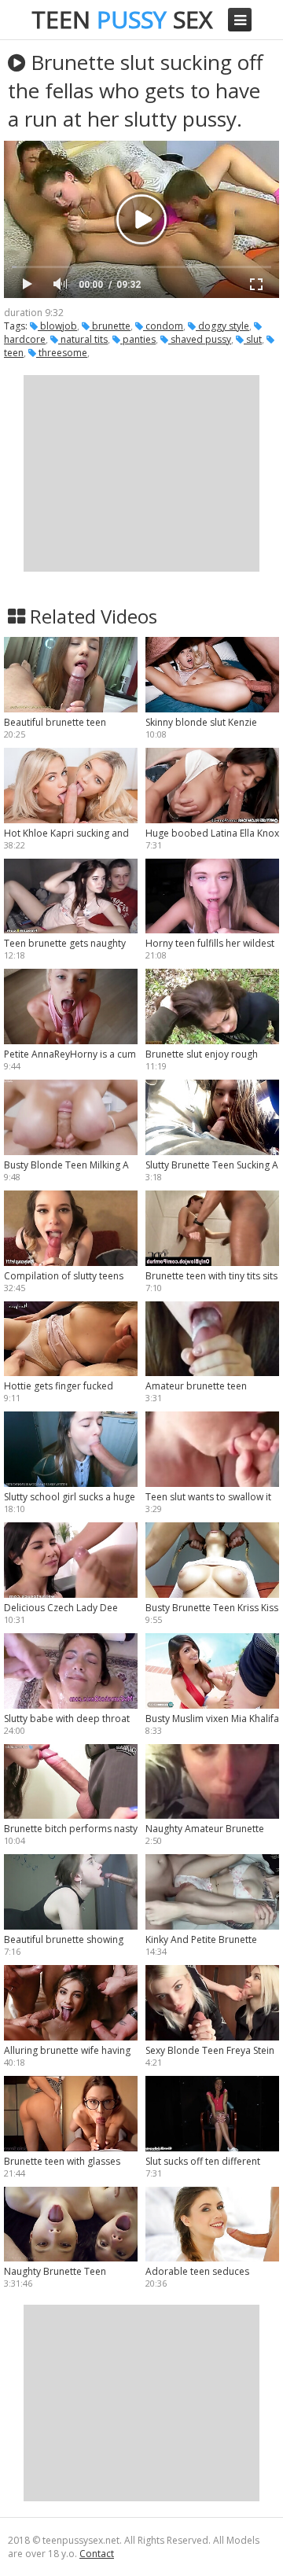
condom (163, 326)
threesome (62, 353)
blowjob (57, 326)
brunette (110, 326)
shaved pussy (200, 339)
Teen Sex (122, 19)
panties (138, 339)
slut (253, 339)
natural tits (83, 339)
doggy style (222, 326)
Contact (97, 2554)
